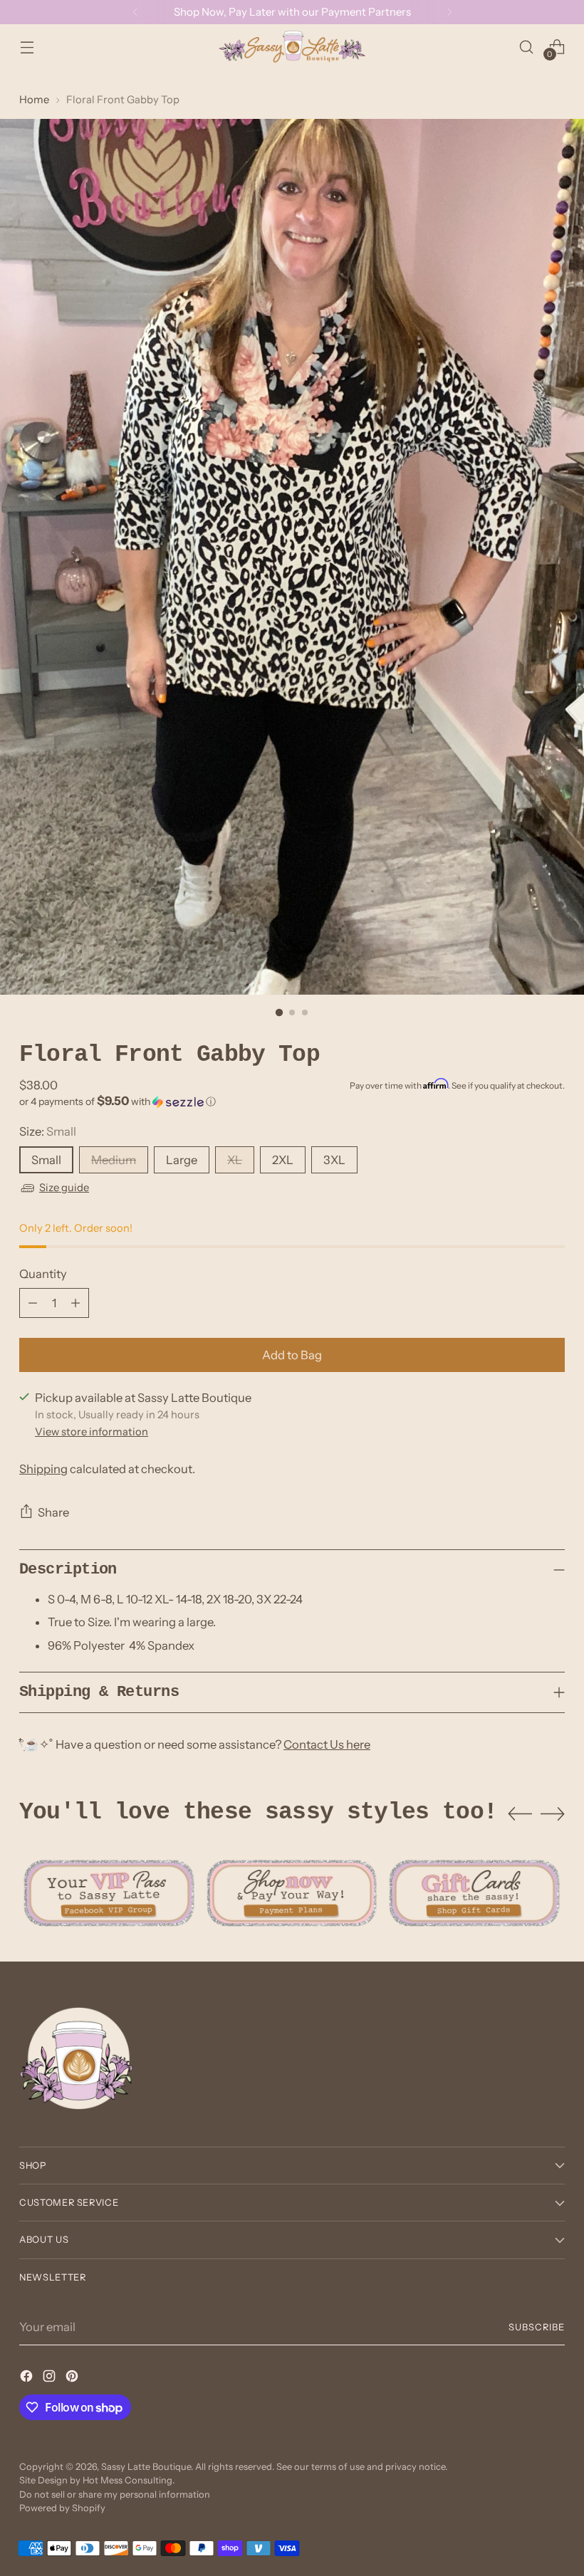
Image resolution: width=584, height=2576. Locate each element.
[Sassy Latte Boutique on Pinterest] (73, 2378)
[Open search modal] (527, 47)
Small (46, 1160)
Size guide (64, 1188)
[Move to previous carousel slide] (520, 1814)
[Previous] (135, 12)
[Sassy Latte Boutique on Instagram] (51, 2378)
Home (34, 100)
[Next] (449, 12)
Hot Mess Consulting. (129, 2480)
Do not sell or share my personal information (115, 2494)
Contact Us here (327, 1744)
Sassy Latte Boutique (146, 2467)
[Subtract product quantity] (33, 1303)
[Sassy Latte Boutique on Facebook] (28, 2378)
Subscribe (537, 2327)
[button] (292, 1101)
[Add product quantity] (75, 1303)
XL (235, 1160)
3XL (334, 1160)
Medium (114, 1160)
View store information (92, 1432)
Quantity (43, 1274)
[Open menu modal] (27, 47)
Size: (48, 1131)
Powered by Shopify (62, 2508)
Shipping (43, 1469)
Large (182, 1160)
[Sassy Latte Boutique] (292, 47)
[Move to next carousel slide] (553, 1813)
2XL (283, 1160)
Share (53, 1512)
